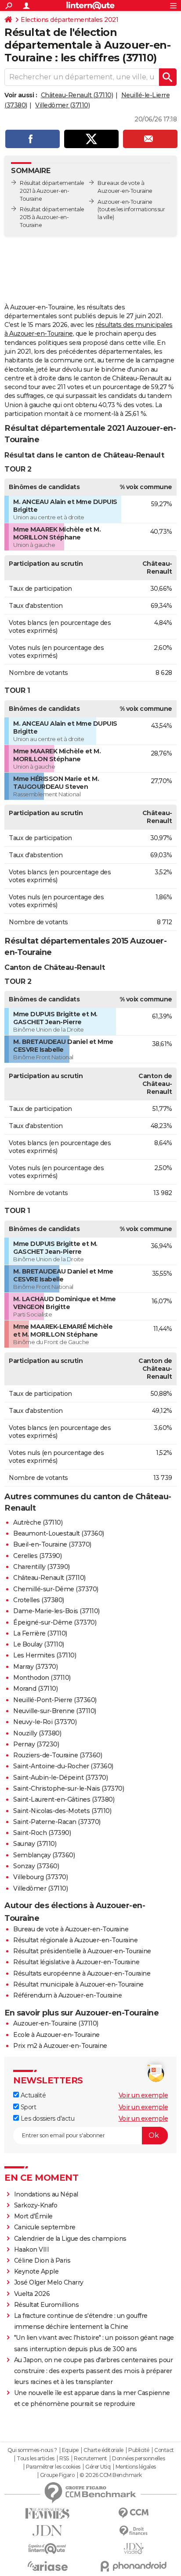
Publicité (139, 2450)
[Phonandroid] (134, 2566)
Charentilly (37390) (42, 1567)
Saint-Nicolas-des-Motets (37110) (62, 1811)
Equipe (70, 2450)
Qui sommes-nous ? (32, 2450)
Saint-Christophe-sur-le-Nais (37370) (69, 1788)
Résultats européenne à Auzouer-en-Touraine (82, 1973)
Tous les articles (36, 2459)
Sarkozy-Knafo (36, 2205)
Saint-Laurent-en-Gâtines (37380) (64, 1799)
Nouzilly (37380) (37, 1733)
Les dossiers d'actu (47, 2118)
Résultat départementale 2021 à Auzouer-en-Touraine (52, 191)
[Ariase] (47, 2566)
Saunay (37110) (35, 1844)
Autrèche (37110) (38, 1522)
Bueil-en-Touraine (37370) (52, 1544)
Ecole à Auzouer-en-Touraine (56, 2035)
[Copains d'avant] (47, 2549)
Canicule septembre (45, 2227)
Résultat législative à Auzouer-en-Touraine (76, 1962)
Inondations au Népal (46, 2194)
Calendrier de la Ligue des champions (70, 2239)
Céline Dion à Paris (42, 2260)
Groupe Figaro (57, 2475)
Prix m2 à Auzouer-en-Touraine (60, 2046)
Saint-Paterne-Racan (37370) (57, 1822)
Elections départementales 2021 (69, 20)
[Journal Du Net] (47, 2531)
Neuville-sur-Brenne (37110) (55, 1711)
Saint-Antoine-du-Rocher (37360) (63, 1766)
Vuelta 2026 (32, 2294)
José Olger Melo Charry (49, 2282)
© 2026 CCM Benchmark (111, 2475)
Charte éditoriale (103, 2450)
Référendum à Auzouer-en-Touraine (67, 1995)
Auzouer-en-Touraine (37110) (56, 2023)
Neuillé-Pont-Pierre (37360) (55, 1700)
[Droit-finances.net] (134, 2531)
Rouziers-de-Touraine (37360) (58, 1755)
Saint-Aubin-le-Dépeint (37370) (60, 1778)
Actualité (32, 2095)
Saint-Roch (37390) (42, 1833)
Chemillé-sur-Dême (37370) (56, 1589)
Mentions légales (136, 2467)
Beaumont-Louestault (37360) (59, 1533)
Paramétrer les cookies (53, 2467)
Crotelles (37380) (39, 1600)
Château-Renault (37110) (77, 95)
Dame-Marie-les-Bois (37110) (56, 1611)
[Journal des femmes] (47, 2514)
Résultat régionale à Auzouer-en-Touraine (75, 1940)
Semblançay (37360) (44, 1855)
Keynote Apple (36, 2271)
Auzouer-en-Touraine (125, 202)
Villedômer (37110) (62, 105)
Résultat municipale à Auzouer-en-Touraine (78, 1984)
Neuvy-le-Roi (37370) (45, 1722)
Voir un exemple (143, 2095)
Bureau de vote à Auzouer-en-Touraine (71, 1929)
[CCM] (134, 2513)
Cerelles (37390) (37, 1556)
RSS (64, 2459)
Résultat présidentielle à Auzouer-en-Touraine (82, 1951)
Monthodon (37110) (42, 1678)
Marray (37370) (35, 1667)
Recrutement (90, 2459)
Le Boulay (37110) (39, 1644)
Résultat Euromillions (47, 2305)
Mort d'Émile (33, 2216)
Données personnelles (138, 2459)
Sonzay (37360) (36, 1866)
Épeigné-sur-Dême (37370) (55, 1622)
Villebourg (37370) (40, 1877)
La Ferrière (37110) (40, 1633)
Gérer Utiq (98, 2467)
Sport (27, 2107)
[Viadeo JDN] (134, 2549)
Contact (164, 2450)
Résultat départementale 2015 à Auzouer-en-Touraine (52, 217)
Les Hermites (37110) (45, 1655)
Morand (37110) (35, 1689)
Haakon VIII (32, 2250)
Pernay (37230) (36, 1744)
